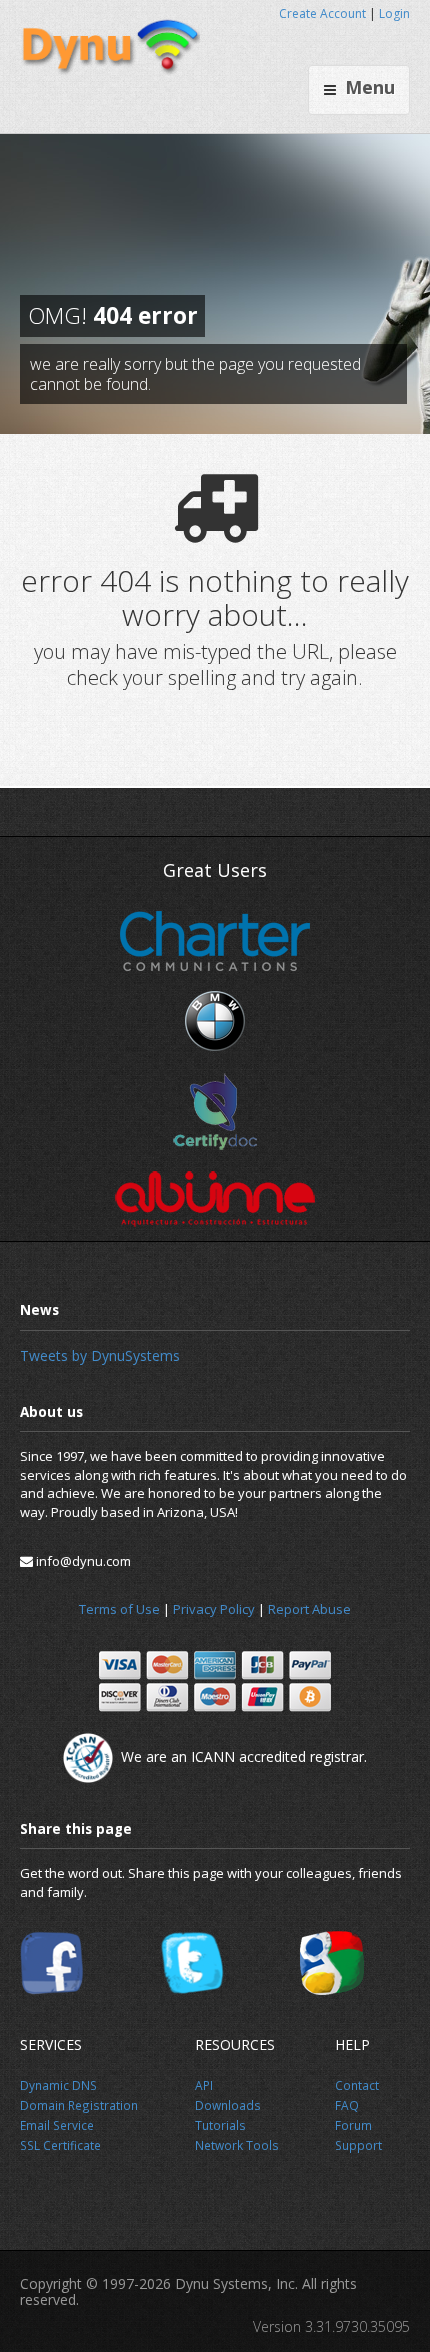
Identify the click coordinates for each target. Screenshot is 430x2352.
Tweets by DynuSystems (100, 1355)
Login (394, 13)
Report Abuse (309, 1609)
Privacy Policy (214, 1609)
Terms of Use (119, 1609)
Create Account (322, 13)
